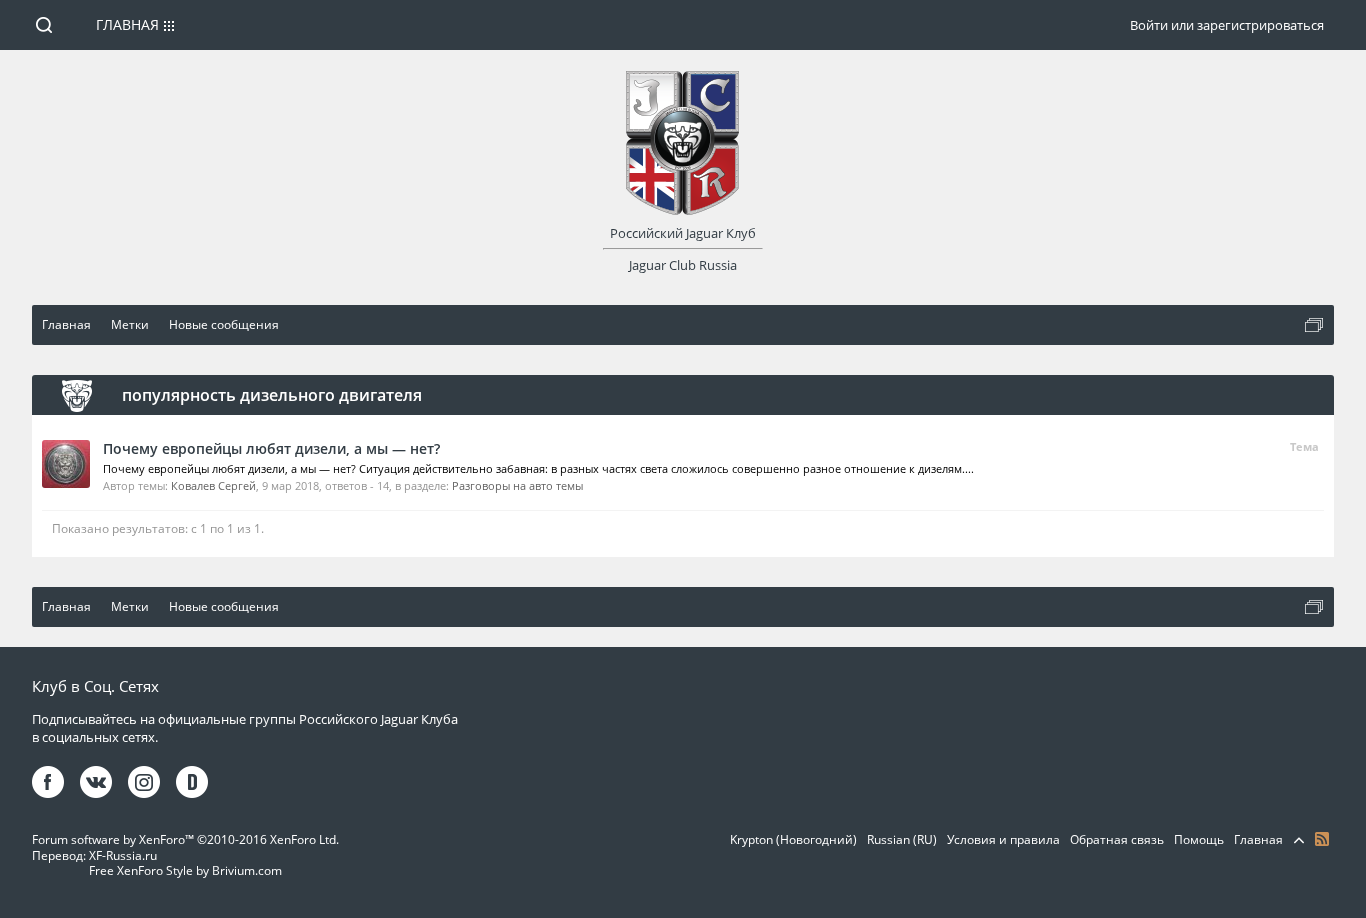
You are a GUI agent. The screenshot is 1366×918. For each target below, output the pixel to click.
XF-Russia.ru (123, 855)
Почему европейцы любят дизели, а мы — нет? (271, 448)
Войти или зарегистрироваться (1227, 25)
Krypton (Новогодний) (793, 839)
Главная (127, 24)
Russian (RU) (902, 839)
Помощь (1199, 839)
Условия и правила (1003, 839)
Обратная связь (1117, 839)
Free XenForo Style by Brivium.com (185, 870)
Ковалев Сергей (213, 485)
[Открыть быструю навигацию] (1314, 325)
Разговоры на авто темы (517, 485)
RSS (1322, 839)
